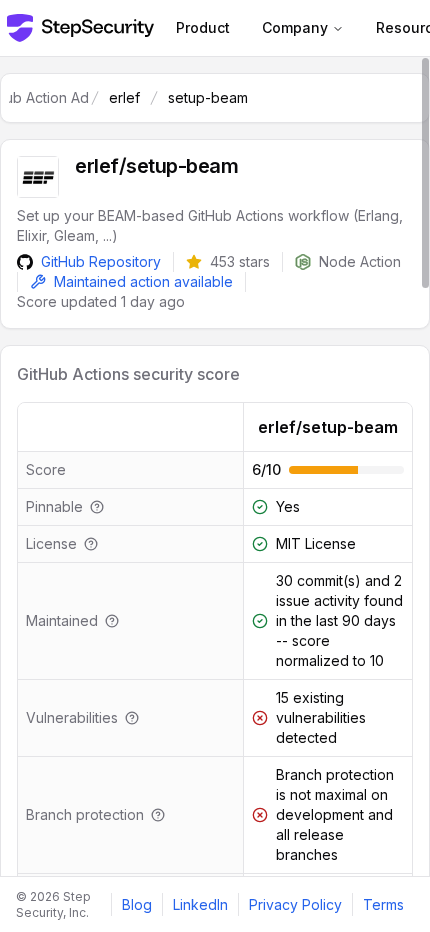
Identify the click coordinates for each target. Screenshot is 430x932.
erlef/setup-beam (328, 427)
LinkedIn (200, 904)
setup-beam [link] (208, 97)
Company (295, 27)
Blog (137, 904)
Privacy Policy (295, 904)
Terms (383, 904)
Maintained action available (143, 281)
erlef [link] (124, 97)
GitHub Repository (101, 261)
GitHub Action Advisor (49, 97)
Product (203, 27)
